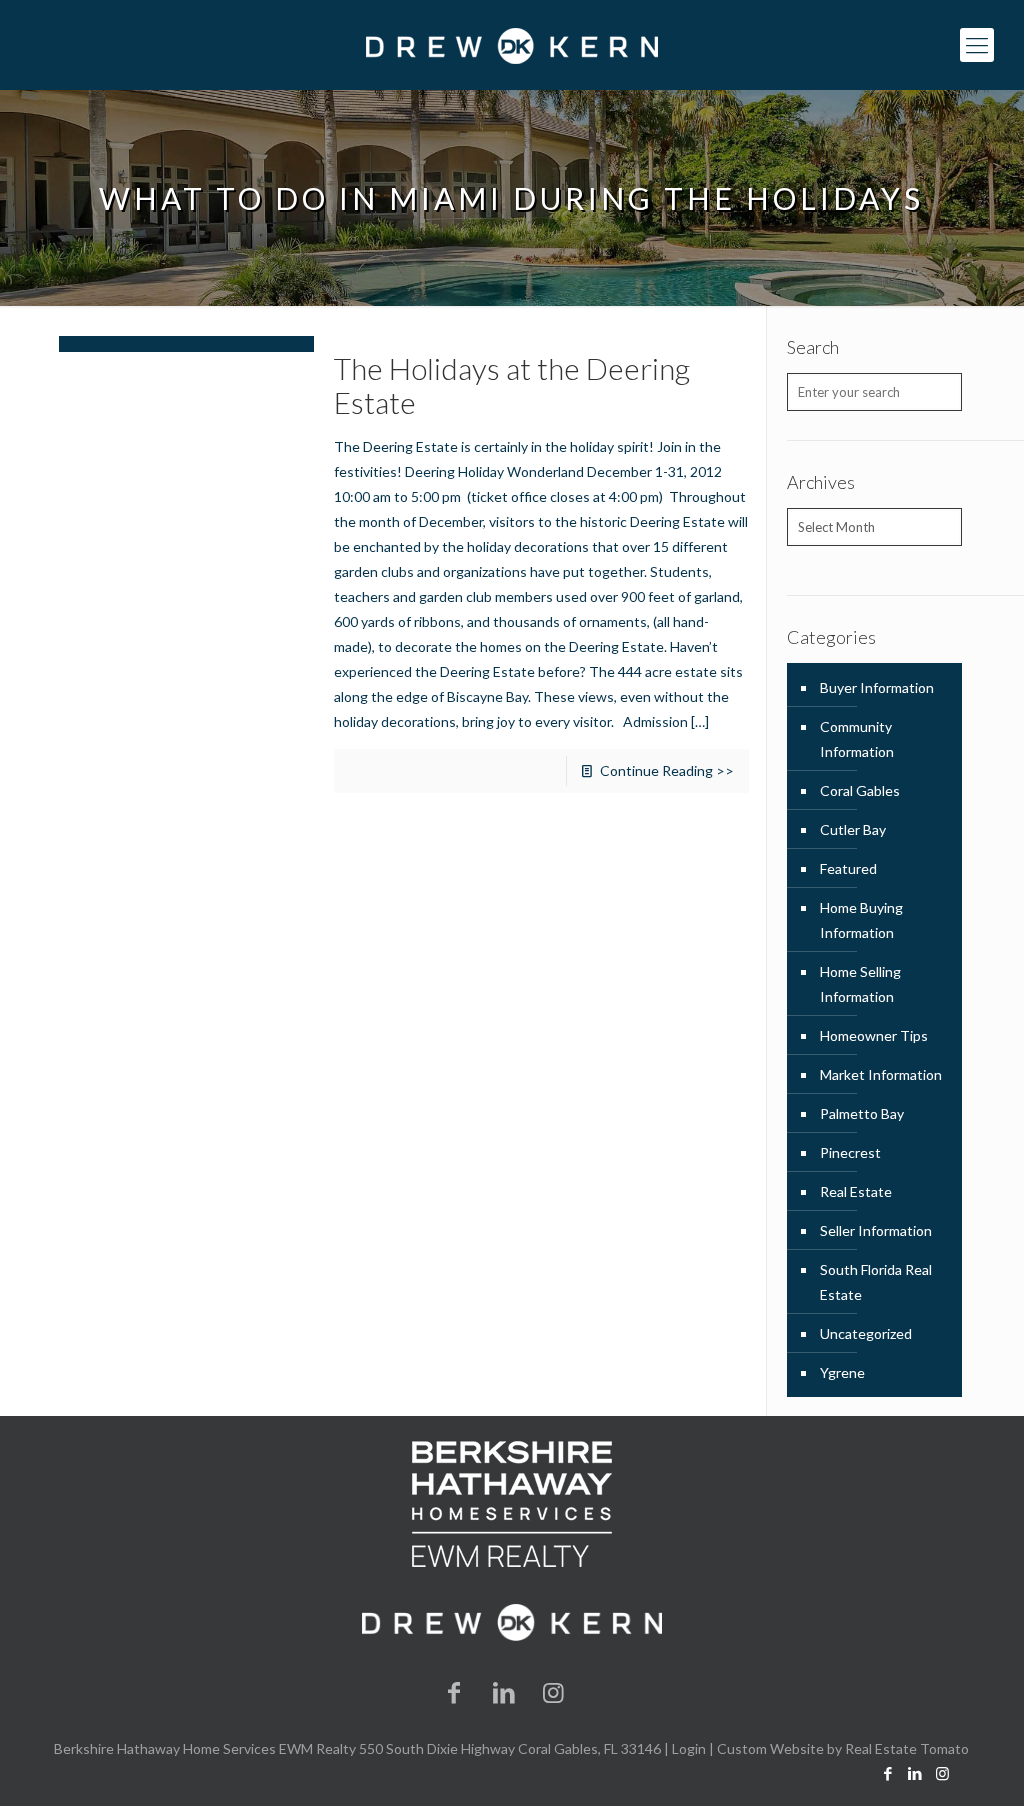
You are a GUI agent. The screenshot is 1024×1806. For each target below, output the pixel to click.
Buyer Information (877, 687)
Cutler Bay (853, 829)
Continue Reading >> (667, 770)
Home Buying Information (861, 920)
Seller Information (876, 1230)
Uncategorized (866, 1333)
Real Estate (856, 1191)
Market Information (881, 1074)
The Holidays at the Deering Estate (512, 385)
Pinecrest (850, 1152)
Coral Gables (860, 790)
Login (689, 1748)
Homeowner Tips (874, 1035)
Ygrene (842, 1372)
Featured (848, 868)
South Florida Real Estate (876, 1282)
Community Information (857, 739)
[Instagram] (554, 1691)
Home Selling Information (860, 984)
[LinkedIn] (504, 1691)
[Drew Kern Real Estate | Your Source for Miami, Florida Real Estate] (512, 45)
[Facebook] (455, 1691)
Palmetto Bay (862, 1113)
